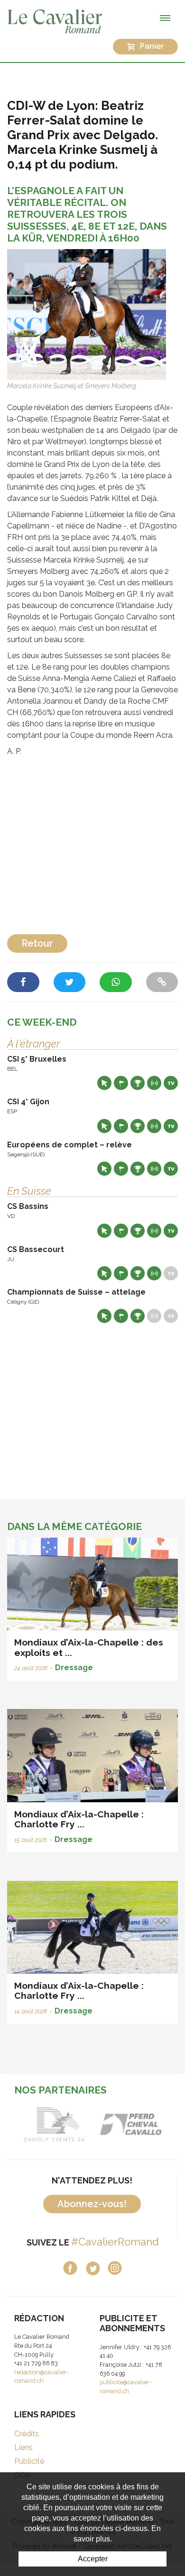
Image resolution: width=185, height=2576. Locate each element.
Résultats (138, 1083)
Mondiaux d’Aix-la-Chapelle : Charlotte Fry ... (79, 1819)
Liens (23, 2447)
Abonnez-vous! (92, 2204)
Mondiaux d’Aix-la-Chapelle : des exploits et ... (89, 1647)
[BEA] (130, 2124)
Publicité (29, 2461)
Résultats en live (154, 1083)
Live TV (171, 1083)
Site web (104, 1083)
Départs (121, 1083)
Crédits (27, 2434)
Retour (37, 943)
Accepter (93, 2559)
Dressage (74, 1668)
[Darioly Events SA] (55, 2124)
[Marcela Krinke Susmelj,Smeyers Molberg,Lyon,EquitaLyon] (87, 314)
